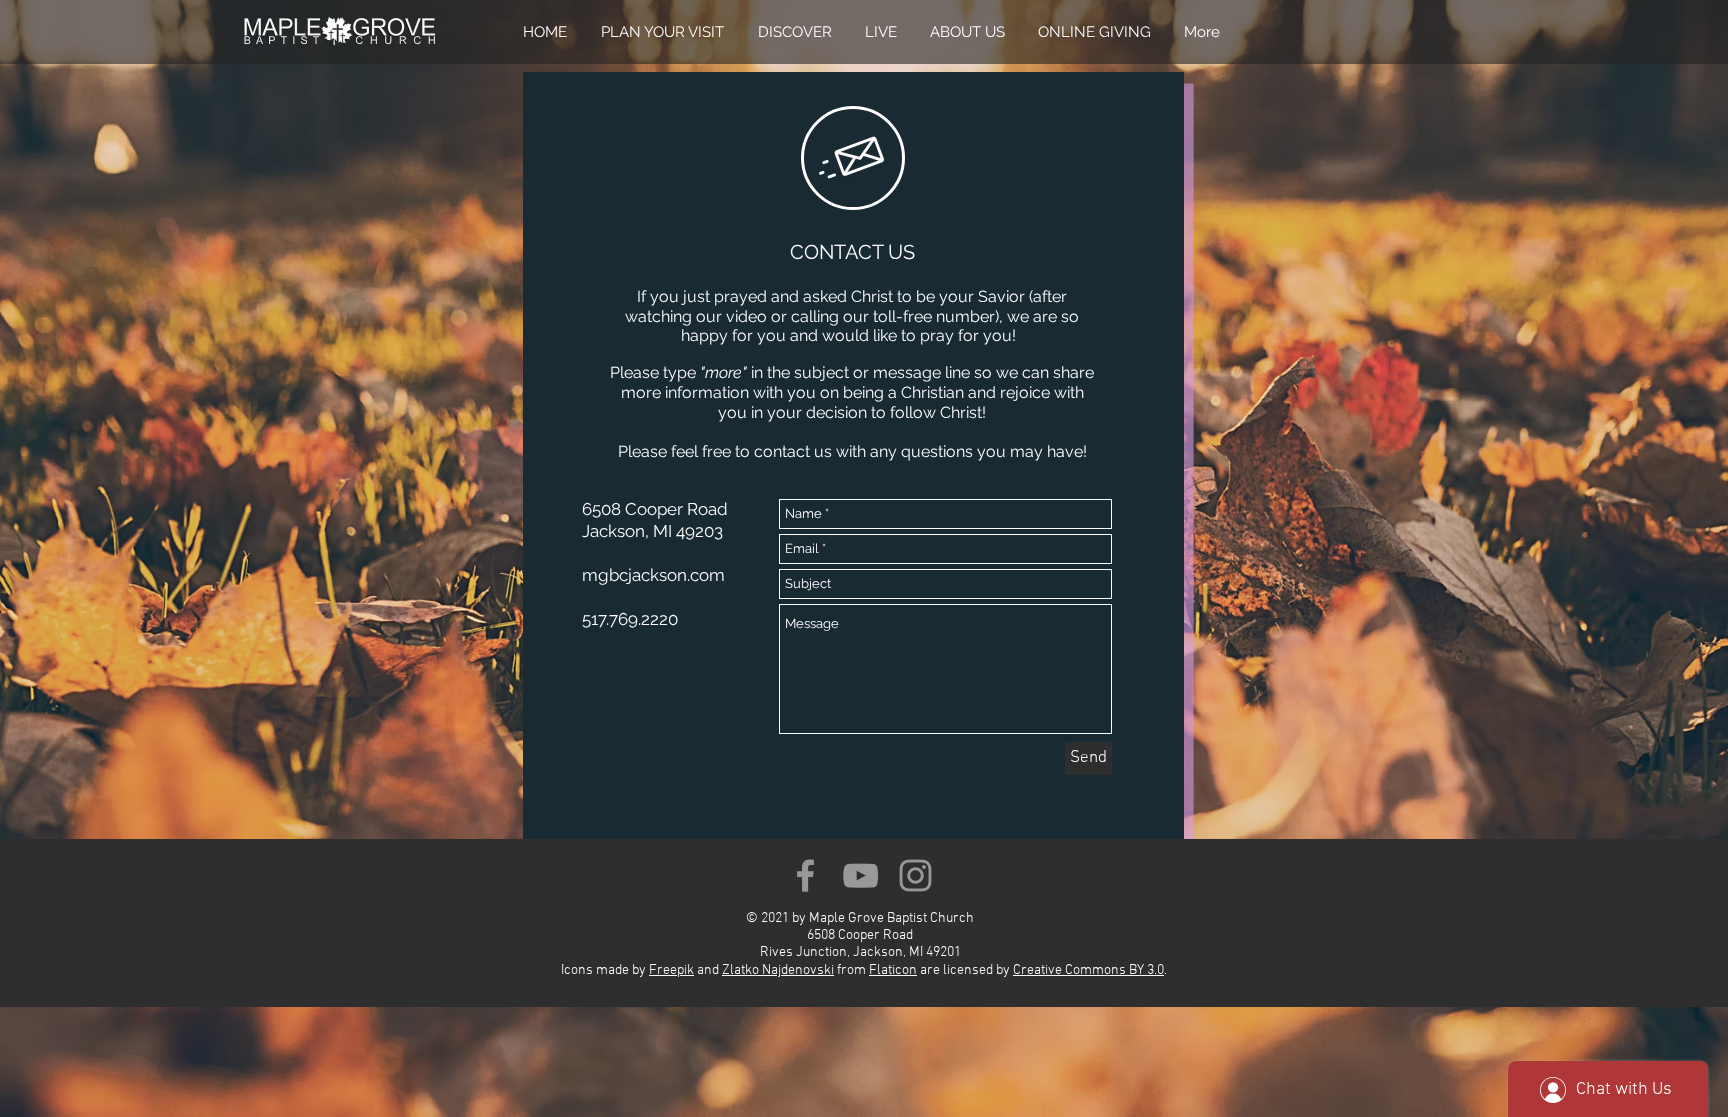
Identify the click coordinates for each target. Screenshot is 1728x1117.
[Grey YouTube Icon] (860, 875)
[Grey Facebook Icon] (805, 875)
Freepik (671, 970)
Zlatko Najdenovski (778, 970)
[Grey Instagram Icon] (915, 875)
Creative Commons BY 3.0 (1088, 970)
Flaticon (893, 970)
